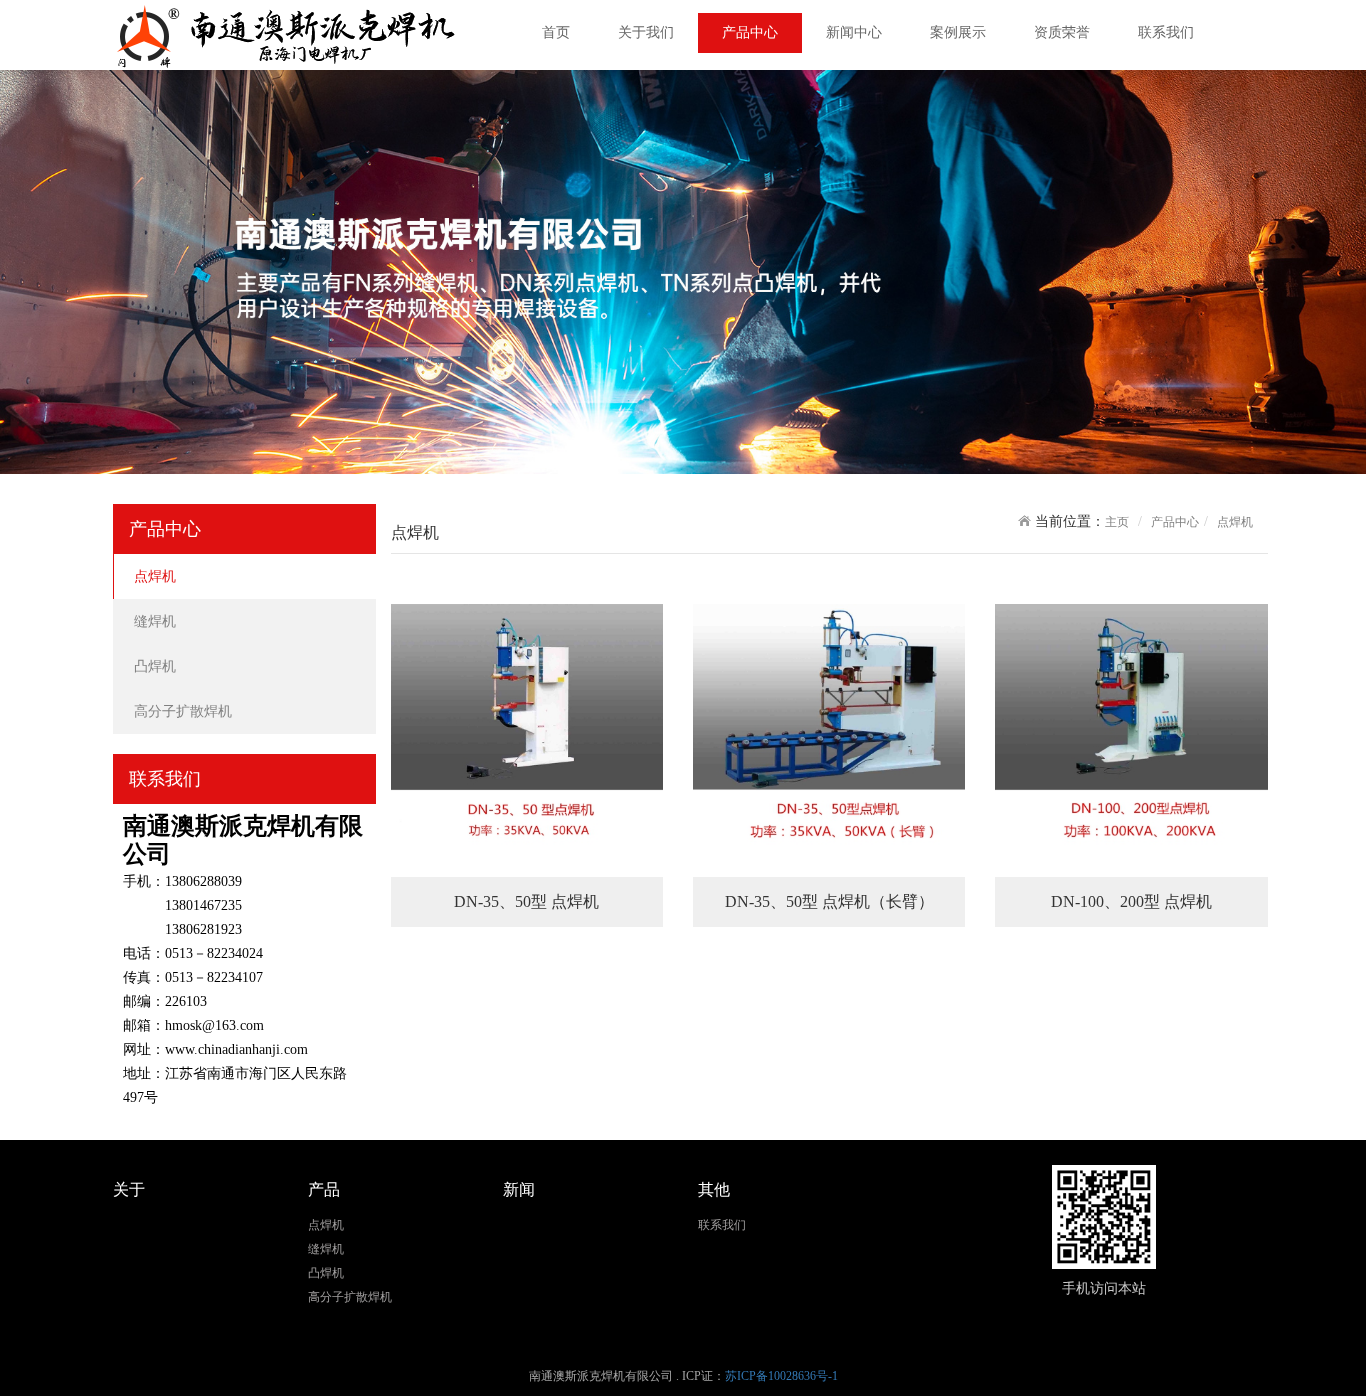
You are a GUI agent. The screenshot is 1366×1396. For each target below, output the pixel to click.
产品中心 (750, 32)
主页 (1117, 522)
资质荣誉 (1062, 32)
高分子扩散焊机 (183, 711)
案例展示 (958, 32)
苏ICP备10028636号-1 (781, 1376)
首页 (556, 32)
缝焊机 (155, 621)
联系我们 (1166, 32)
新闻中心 (854, 32)
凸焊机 (155, 666)
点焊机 (155, 576)
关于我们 (646, 32)
